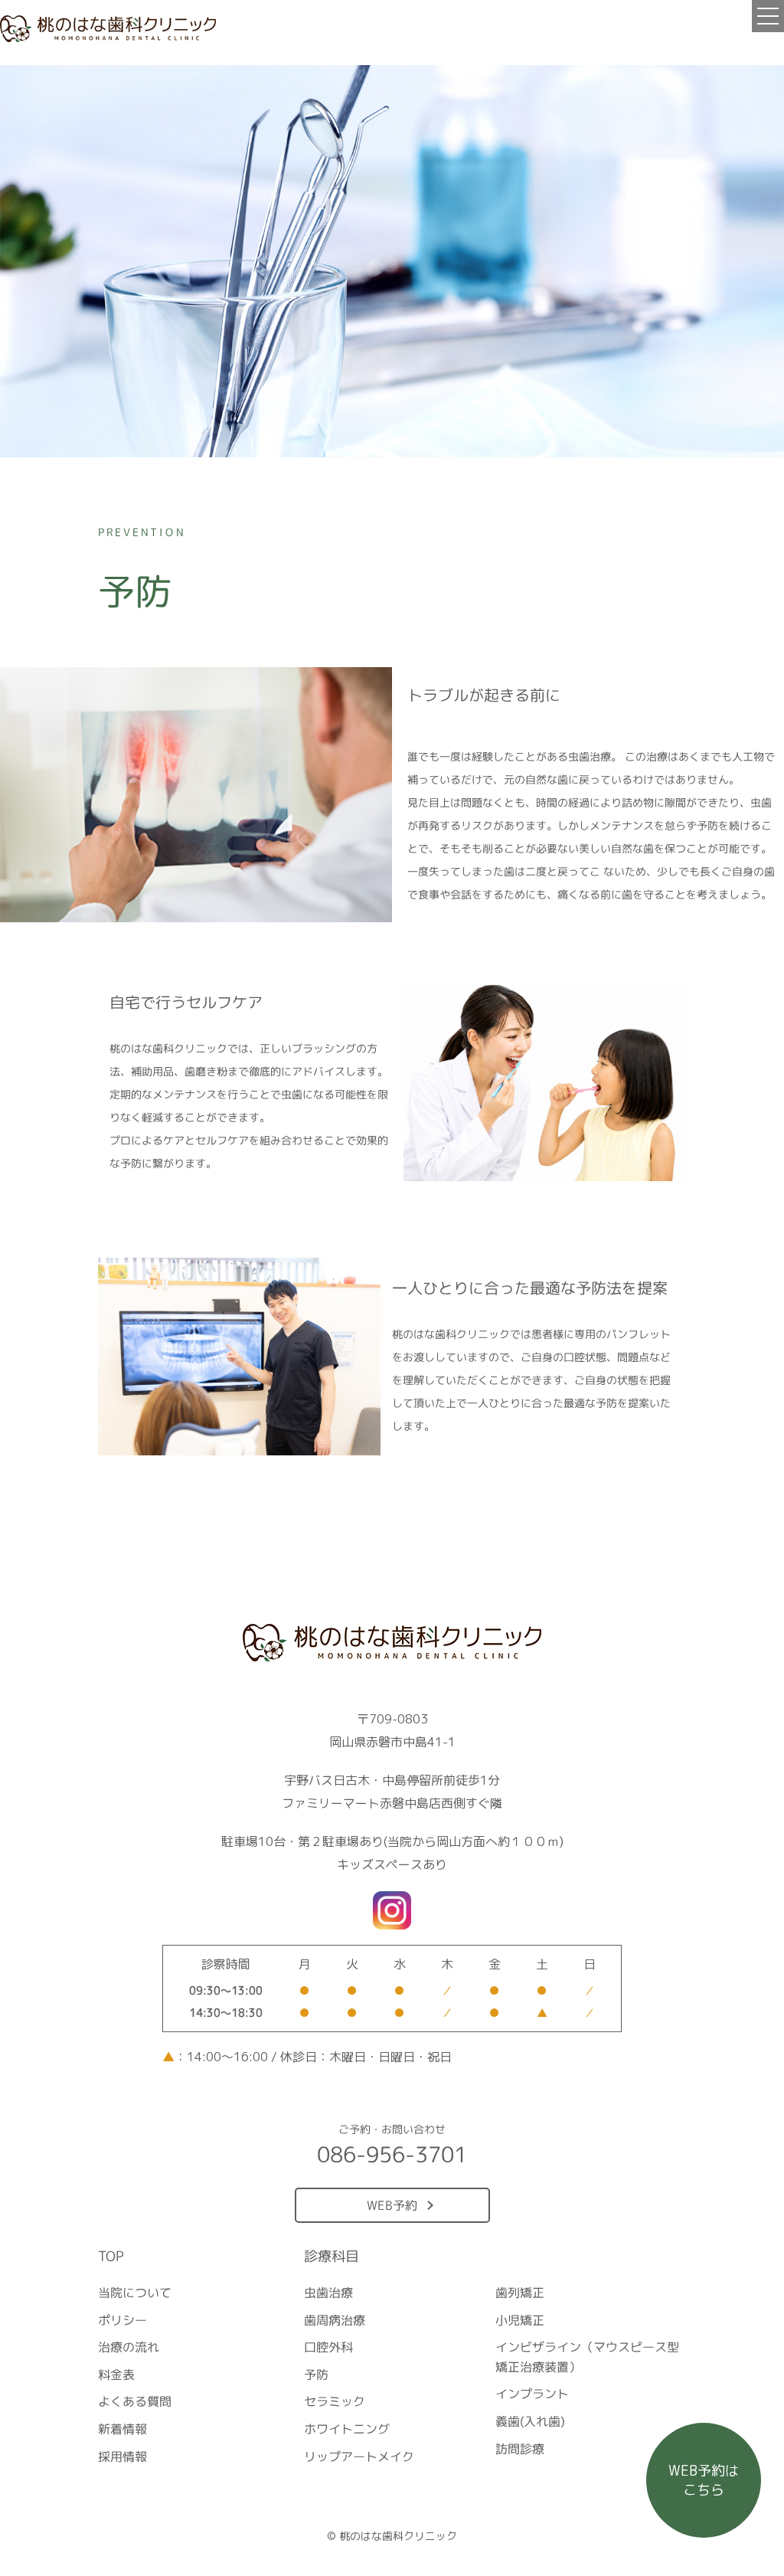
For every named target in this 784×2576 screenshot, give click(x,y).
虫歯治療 (328, 2293)
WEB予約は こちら (704, 2480)
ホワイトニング (347, 2429)
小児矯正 (519, 2320)
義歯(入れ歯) (529, 2421)
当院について (135, 2293)
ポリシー (122, 2320)
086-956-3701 (392, 2154)
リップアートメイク (359, 2457)
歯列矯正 (519, 2293)
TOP (111, 2256)
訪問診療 (519, 2449)
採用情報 (122, 2457)
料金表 (116, 2375)
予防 (316, 2375)
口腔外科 (328, 2347)
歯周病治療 (335, 2320)
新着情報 (122, 2429)
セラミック (335, 2401)
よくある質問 (135, 2401)
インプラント (531, 2394)
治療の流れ (129, 2347)
